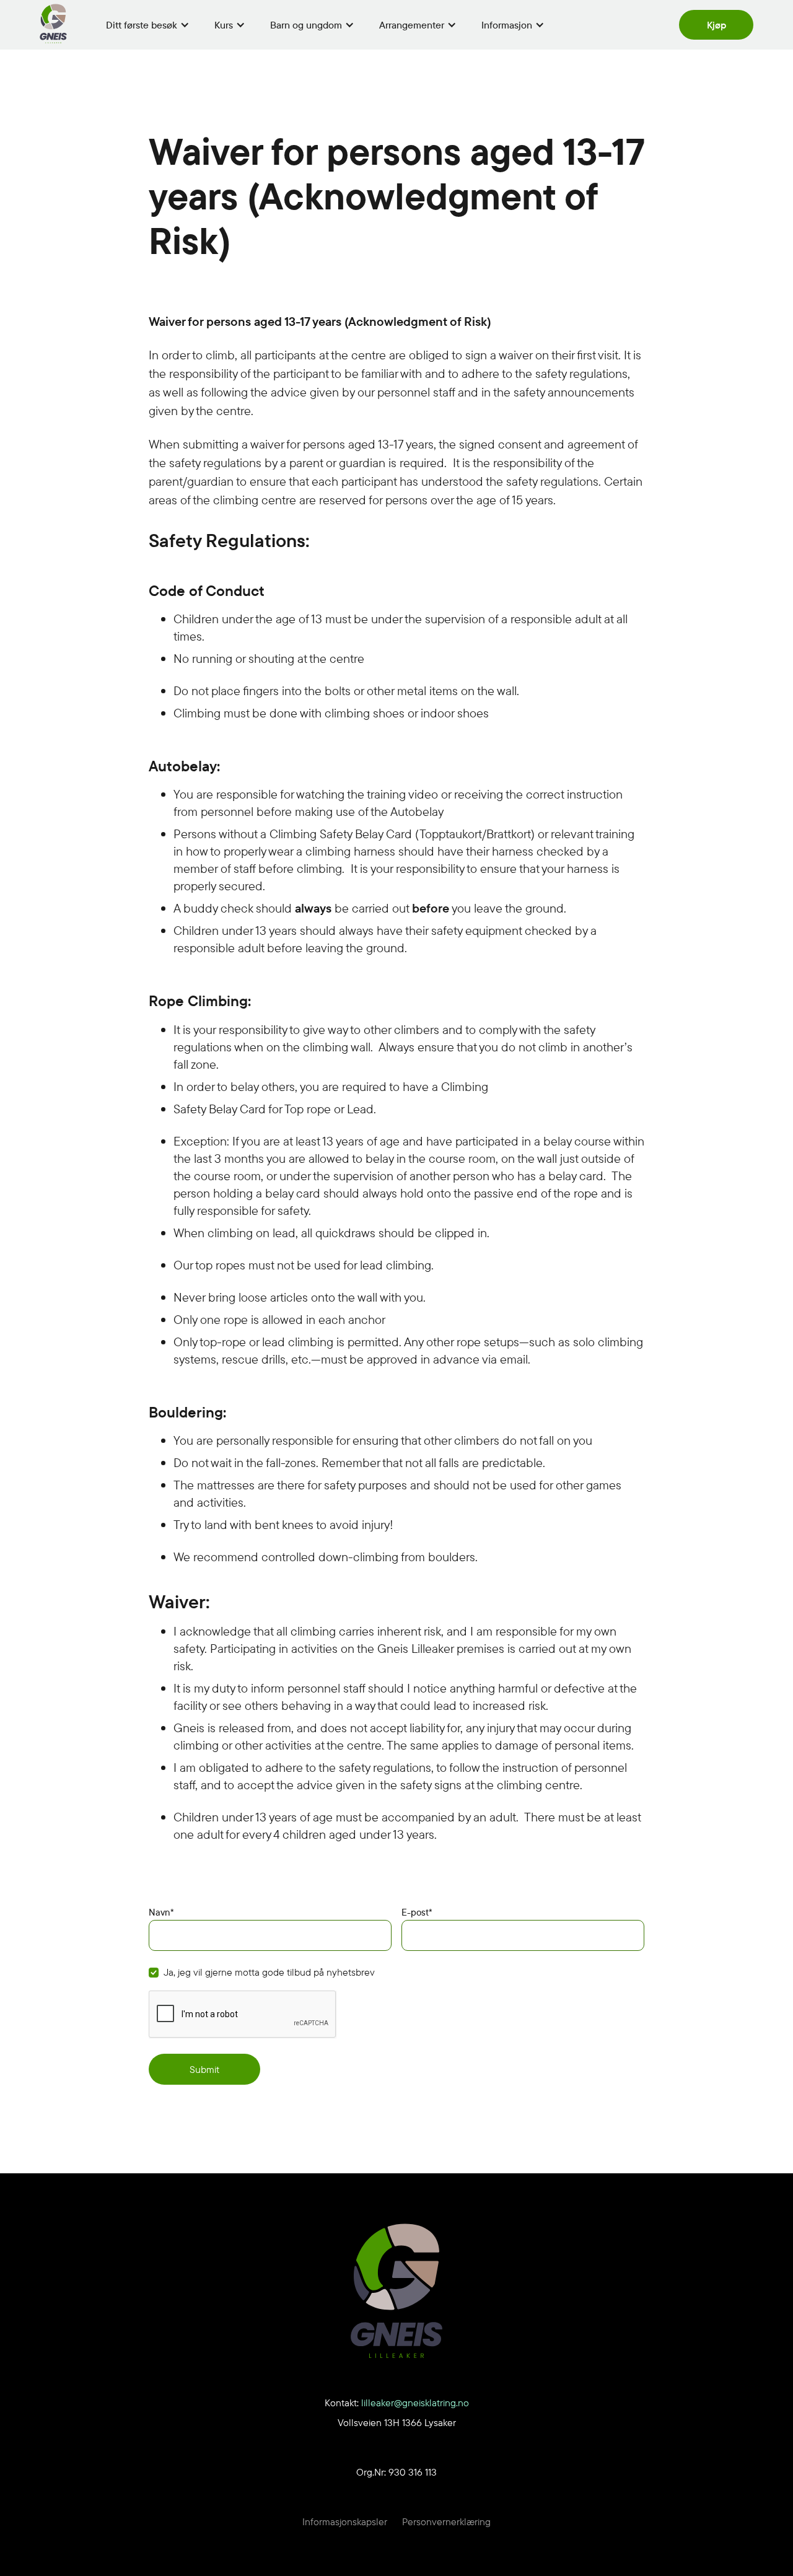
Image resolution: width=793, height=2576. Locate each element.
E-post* (417, 1912)
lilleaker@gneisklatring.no (415, 2403)
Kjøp (716, 25)
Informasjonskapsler (345, 2521)
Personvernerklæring (446, 2521)
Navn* (161, 1912)
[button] (148, 25)
